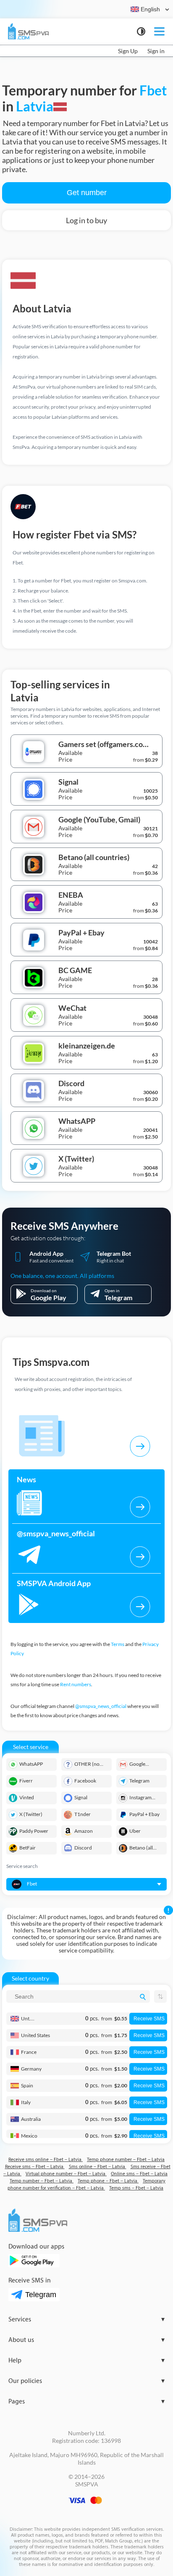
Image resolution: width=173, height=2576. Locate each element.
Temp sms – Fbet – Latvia (136, 2188)
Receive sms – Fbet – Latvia (35, 2167)
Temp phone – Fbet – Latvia (108, 2181)
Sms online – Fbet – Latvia (98, 2167)
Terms (118, 1644)
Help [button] (86, 2361)
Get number (87, 193)
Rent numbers (76, 1684)
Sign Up (128, 51)
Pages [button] (86, 2402)
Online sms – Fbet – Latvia (139, 2174)
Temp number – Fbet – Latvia (42, 2181)
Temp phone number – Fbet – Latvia (126, 2160)
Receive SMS (149, 2019)
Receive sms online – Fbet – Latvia (46, 2160)
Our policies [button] (86, 2381)
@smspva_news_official (101, 1706)
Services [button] (86, 2320)
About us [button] (86, 2340)
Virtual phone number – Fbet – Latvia (66, 2174)
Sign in (156, 51)
